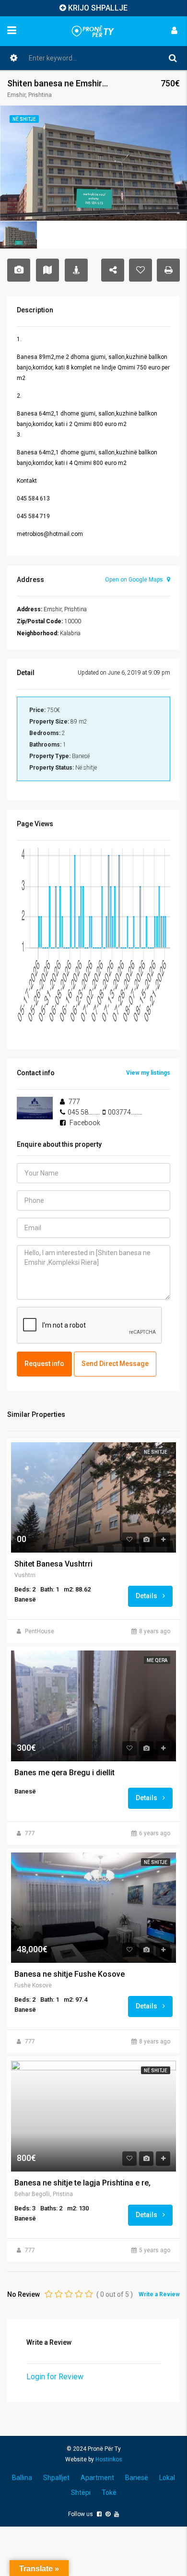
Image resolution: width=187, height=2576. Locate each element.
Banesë (137, 2478)
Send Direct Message (115, 1364)
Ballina (22, 2478)
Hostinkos (109, 2459)
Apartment (97, 2478)
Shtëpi (81, 2493)
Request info (44, 1364)
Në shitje (156, 1452)
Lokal (167, 2478)
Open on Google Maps (135, 580)
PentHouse (40, 1631)
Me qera (157, 1660)
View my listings (148, 1073)
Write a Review (159, 2294)
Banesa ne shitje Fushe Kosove (70, 1974)
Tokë (109, 2493)
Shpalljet (56, 2478)
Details (147, 1596)
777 (30, 1833)
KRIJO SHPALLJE (98, 8)
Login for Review (55, 2377)
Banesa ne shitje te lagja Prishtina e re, (82, 2183)
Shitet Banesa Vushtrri (53, 1564)
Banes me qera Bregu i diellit (64, 1773)
